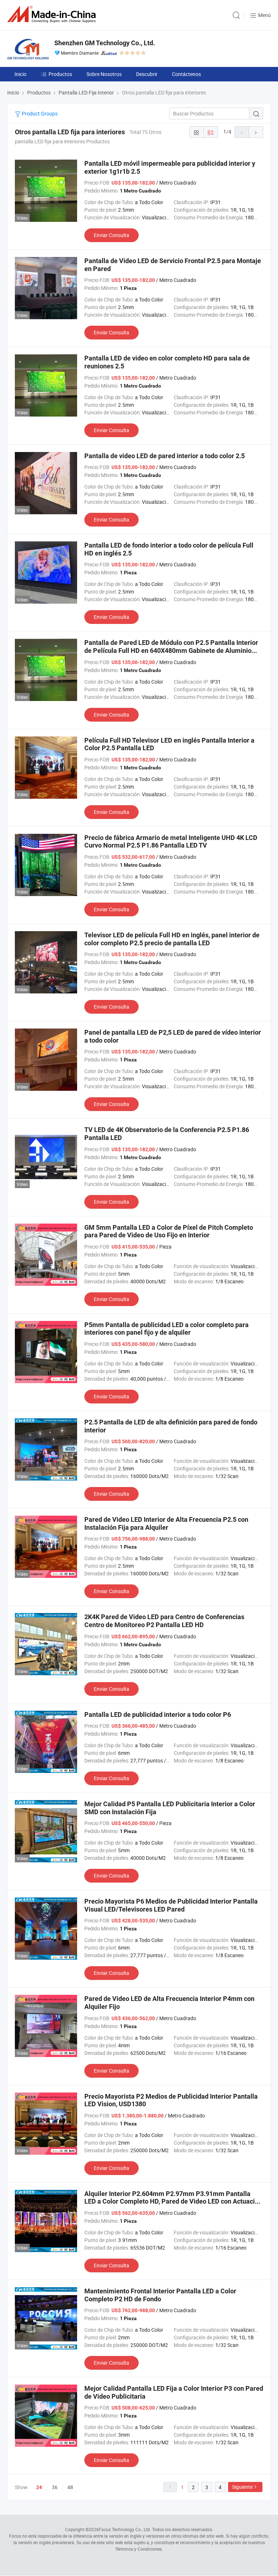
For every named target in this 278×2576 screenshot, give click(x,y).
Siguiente (242, 2487)
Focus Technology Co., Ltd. (125, 2529)
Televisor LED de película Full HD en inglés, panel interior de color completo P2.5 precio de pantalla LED (172, 939)
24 (39, 2487)
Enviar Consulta (111, 235)
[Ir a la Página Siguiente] (256, 132)
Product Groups (39, 113)
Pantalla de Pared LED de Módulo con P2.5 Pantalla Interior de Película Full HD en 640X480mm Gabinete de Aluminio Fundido (171, 650)
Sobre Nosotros (104, 74)
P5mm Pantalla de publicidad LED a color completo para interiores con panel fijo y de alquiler (167, 1329)
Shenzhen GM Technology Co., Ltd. (105, 43)
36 (55, 2487)
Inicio (20, 74)
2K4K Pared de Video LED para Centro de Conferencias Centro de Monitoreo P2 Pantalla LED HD (164, 1621)
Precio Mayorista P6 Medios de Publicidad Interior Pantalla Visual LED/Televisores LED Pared (171, 1905)
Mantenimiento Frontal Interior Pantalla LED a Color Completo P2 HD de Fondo (160, 2295)
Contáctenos (186, 74)
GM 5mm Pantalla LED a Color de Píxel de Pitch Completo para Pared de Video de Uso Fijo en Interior (169, 1231)
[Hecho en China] (53, 14)
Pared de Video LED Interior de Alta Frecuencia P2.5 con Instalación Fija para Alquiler (166, 1523)
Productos (60, 74)
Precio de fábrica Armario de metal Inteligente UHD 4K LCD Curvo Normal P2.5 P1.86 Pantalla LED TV (171, 842)
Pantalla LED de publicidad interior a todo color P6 (158, 1714)
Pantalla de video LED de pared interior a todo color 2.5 (165, 456)
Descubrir (147, 74)
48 (70, 2487)
